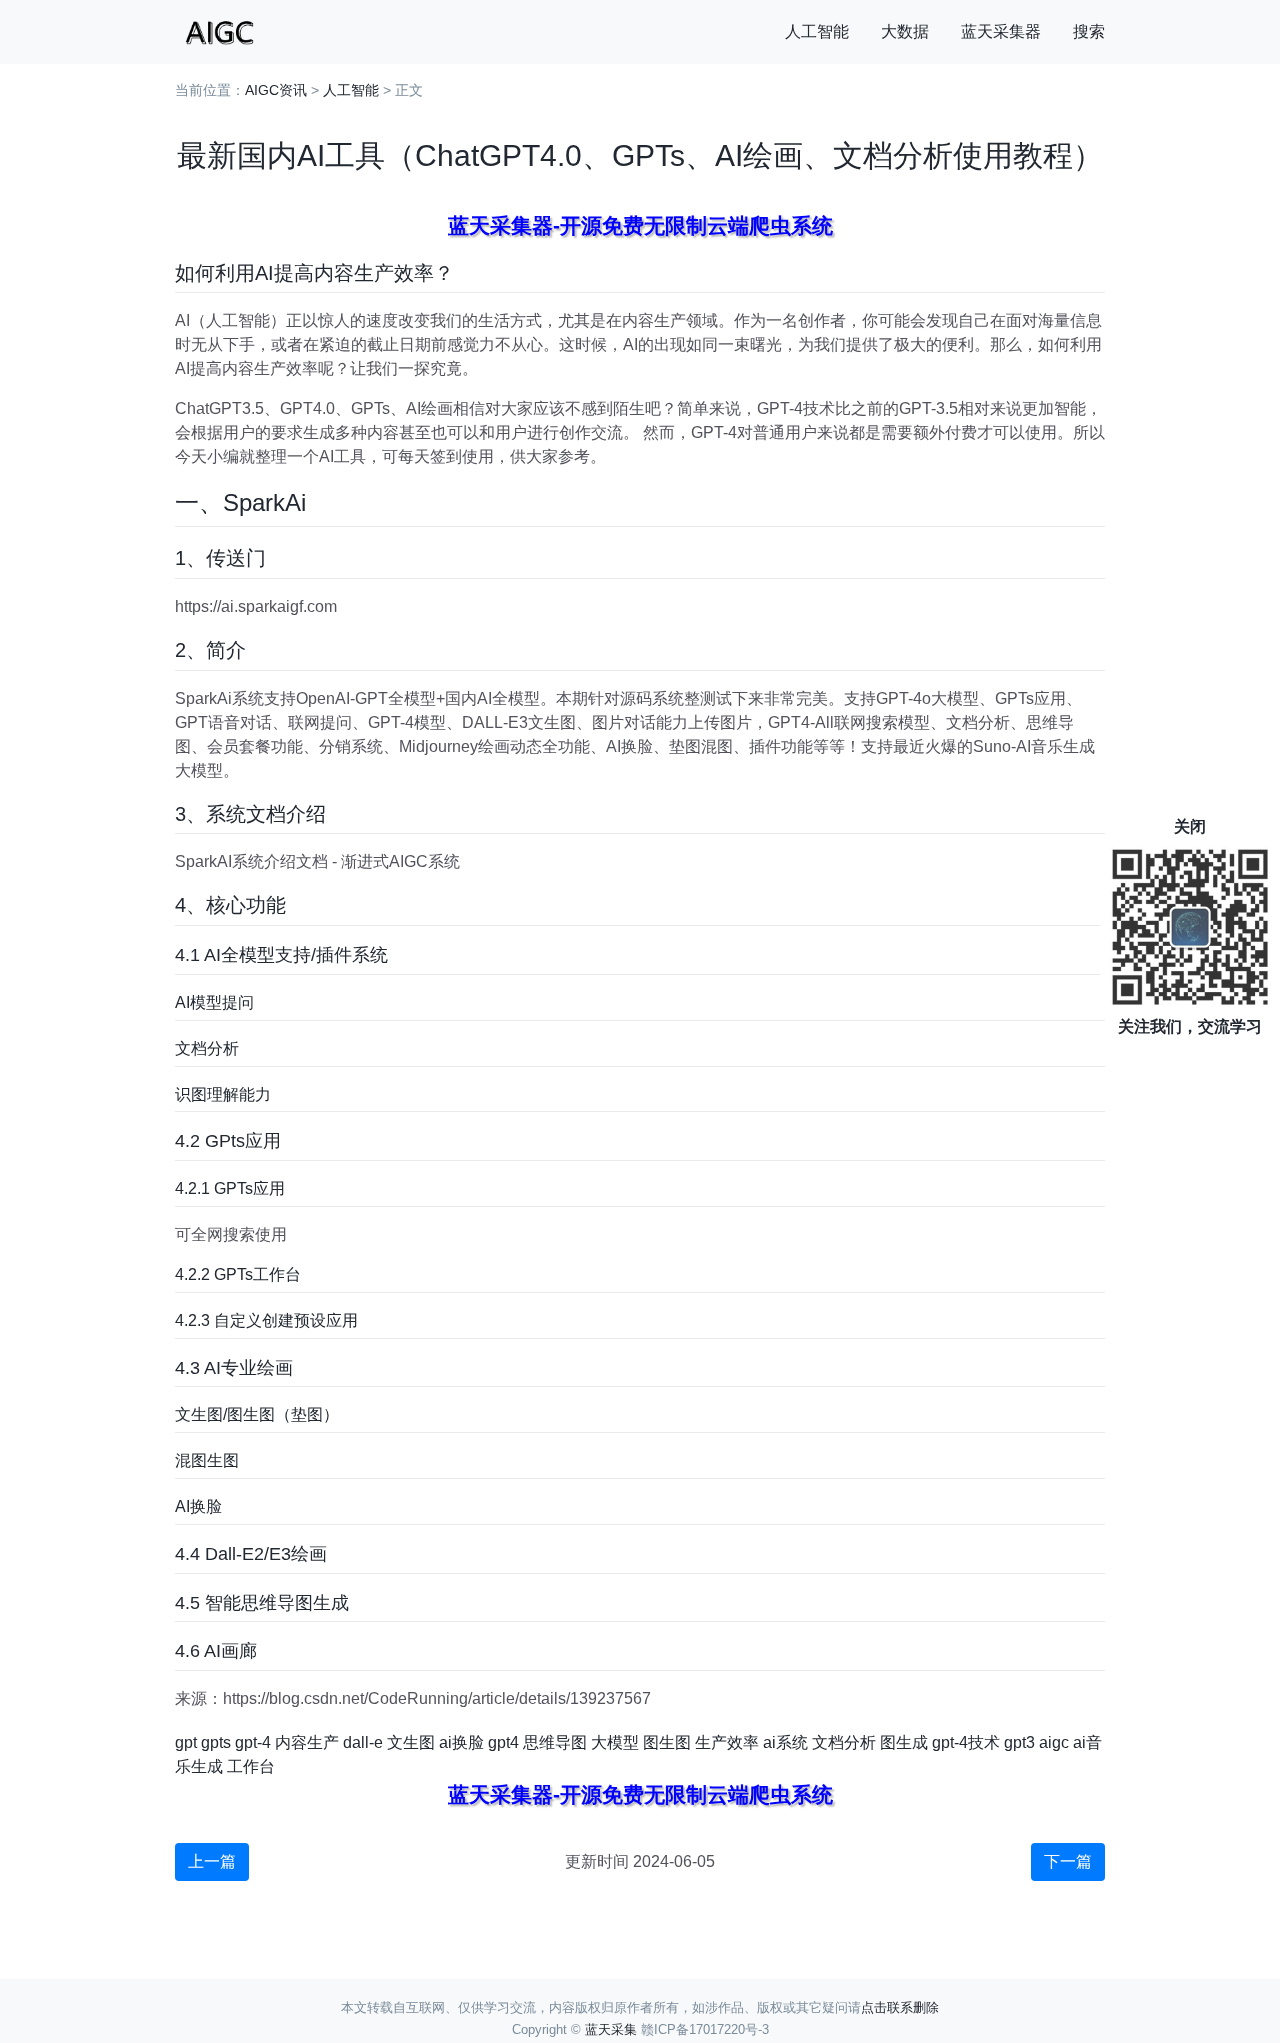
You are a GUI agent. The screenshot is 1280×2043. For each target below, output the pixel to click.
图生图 (667, 1742)
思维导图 (555, 1742)
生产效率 (727, 1742)
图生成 (904, 1742)
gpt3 (1019, 1742)
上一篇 (212, 1861)
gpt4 (503, 1742)
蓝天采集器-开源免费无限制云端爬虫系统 (640, 225)
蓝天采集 (611, 2029)
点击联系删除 (900, 2007)
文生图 (411, 1742)
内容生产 (307, 1742)
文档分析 (844, 1742)
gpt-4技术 (966, 1742)
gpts (216, 1742)
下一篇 (1068, 1861)
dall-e (363, 1742)
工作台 (251, 1766)
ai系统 (785, 1742)
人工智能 (817, 31)
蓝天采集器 (1001, 31)
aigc (1054, 1742)
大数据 (905, 31)
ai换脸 (461, 1742)
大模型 (615, 1742)
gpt (186, 1742)
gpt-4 (253, 1742)
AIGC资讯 (276, 90)
